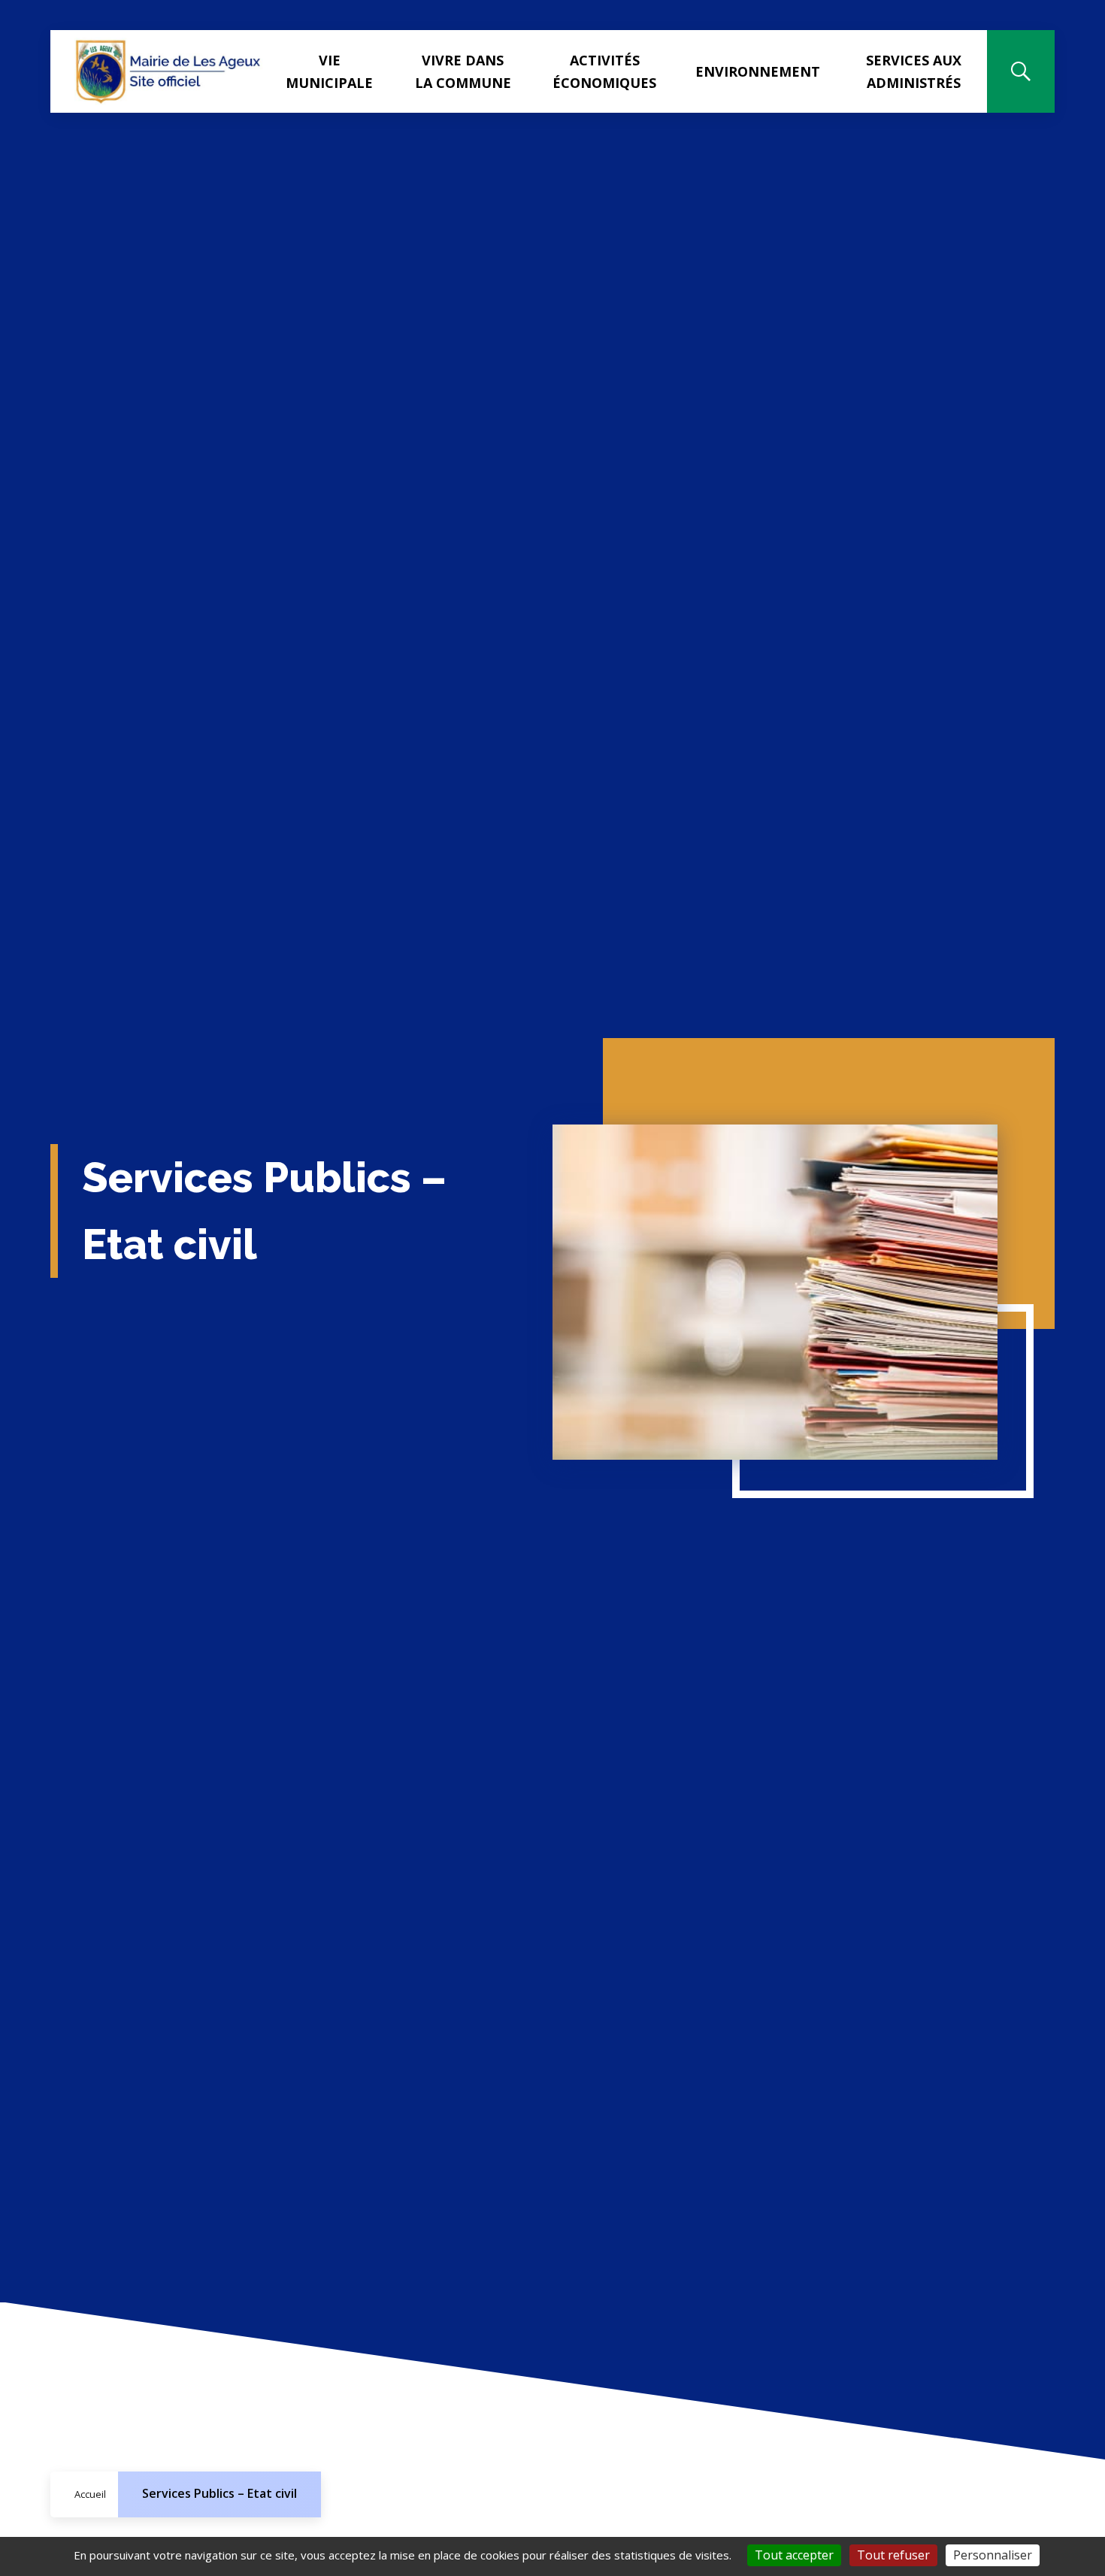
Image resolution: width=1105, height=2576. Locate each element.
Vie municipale (329, 71)
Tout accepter (794, 2555)
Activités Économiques (604, 71)
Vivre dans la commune (463, 71)
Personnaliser (993, 2555)
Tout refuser (893, 2555)
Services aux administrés (914, 71)
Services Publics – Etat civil (219, 2493)
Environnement (758, 71)
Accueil (90, 2494)
